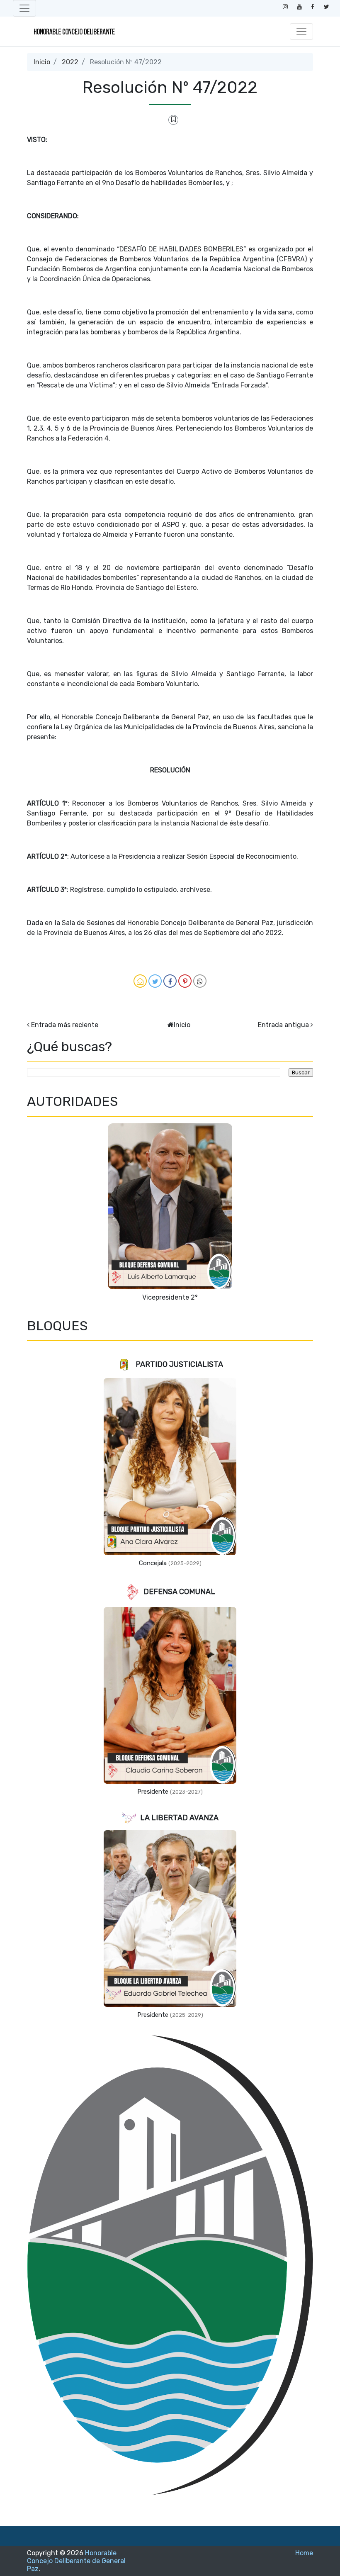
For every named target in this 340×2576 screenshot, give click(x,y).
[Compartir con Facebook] (170, 981)
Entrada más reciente (65, 1025)
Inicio (42, 62)
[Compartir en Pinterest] (185, 981)
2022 (70, 62)
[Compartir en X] (155, 981)
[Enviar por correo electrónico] (140, 981)
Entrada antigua (283, 1025)
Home (304, 2553)
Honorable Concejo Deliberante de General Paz (76, 2561)
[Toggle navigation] (24, 8)
